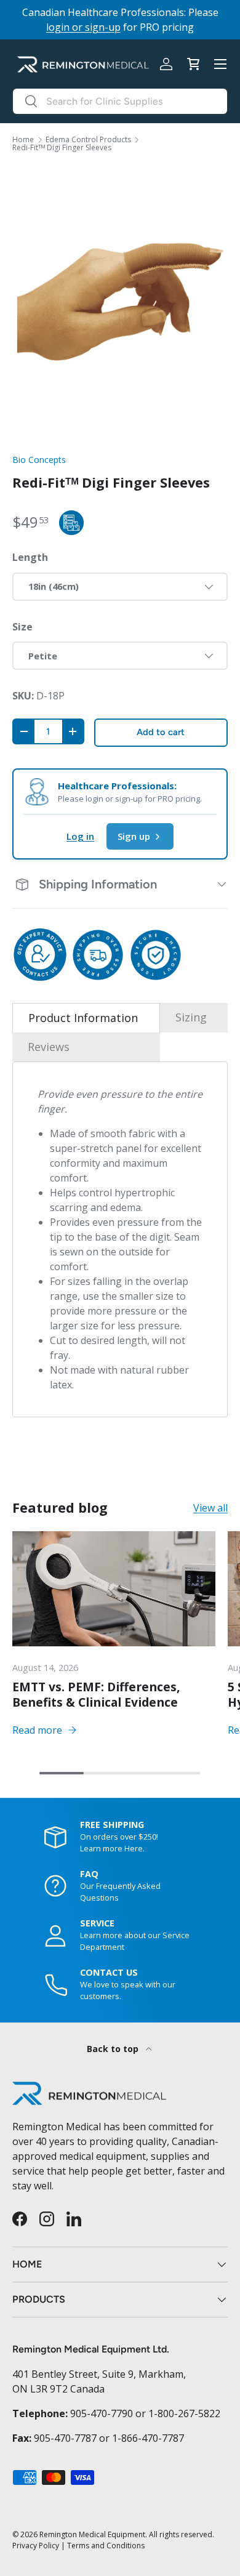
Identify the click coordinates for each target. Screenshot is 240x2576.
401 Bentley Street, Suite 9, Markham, (99, 2374)
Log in (80, 836)
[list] (120, 302)
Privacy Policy (36, 2546)
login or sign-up (83, 27)
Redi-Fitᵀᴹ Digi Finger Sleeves (62, 148)
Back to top (114, 2049)
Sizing (191, 1017)
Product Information (83, 1018)
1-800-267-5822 (184, 2413)
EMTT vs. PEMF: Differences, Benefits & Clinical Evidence (96, 1694)
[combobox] (120, 101)
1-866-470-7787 (148, 2438)
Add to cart (161, 732)
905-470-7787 (65, 2438)
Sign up (134, 836)
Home (23, 140)
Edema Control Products (88, 140)
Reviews (49, 1047)
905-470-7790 (102, 2413)
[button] (193, 64)
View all (210, 1508)
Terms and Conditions (106, 2546)
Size (22, 627)
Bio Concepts (39, 460)
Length (30, 557)
